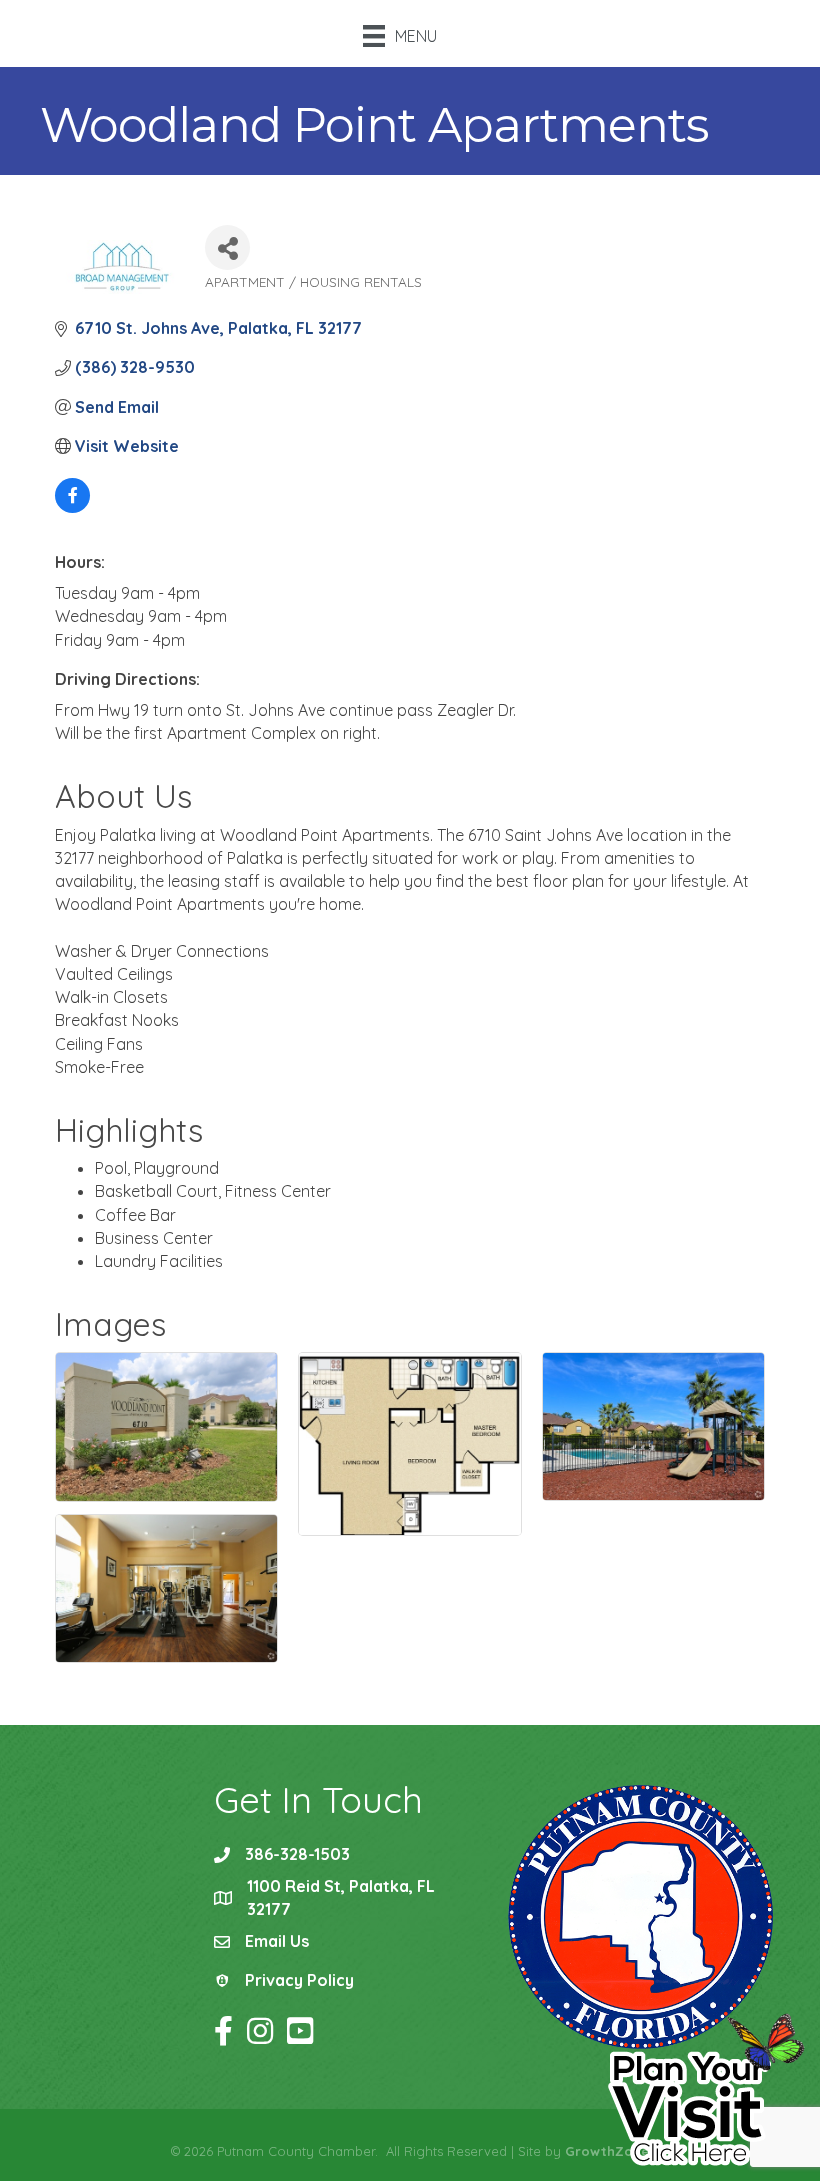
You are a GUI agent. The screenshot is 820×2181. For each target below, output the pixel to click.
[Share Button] (227, 247)
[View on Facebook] (72, 507)
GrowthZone (607, 2151)
